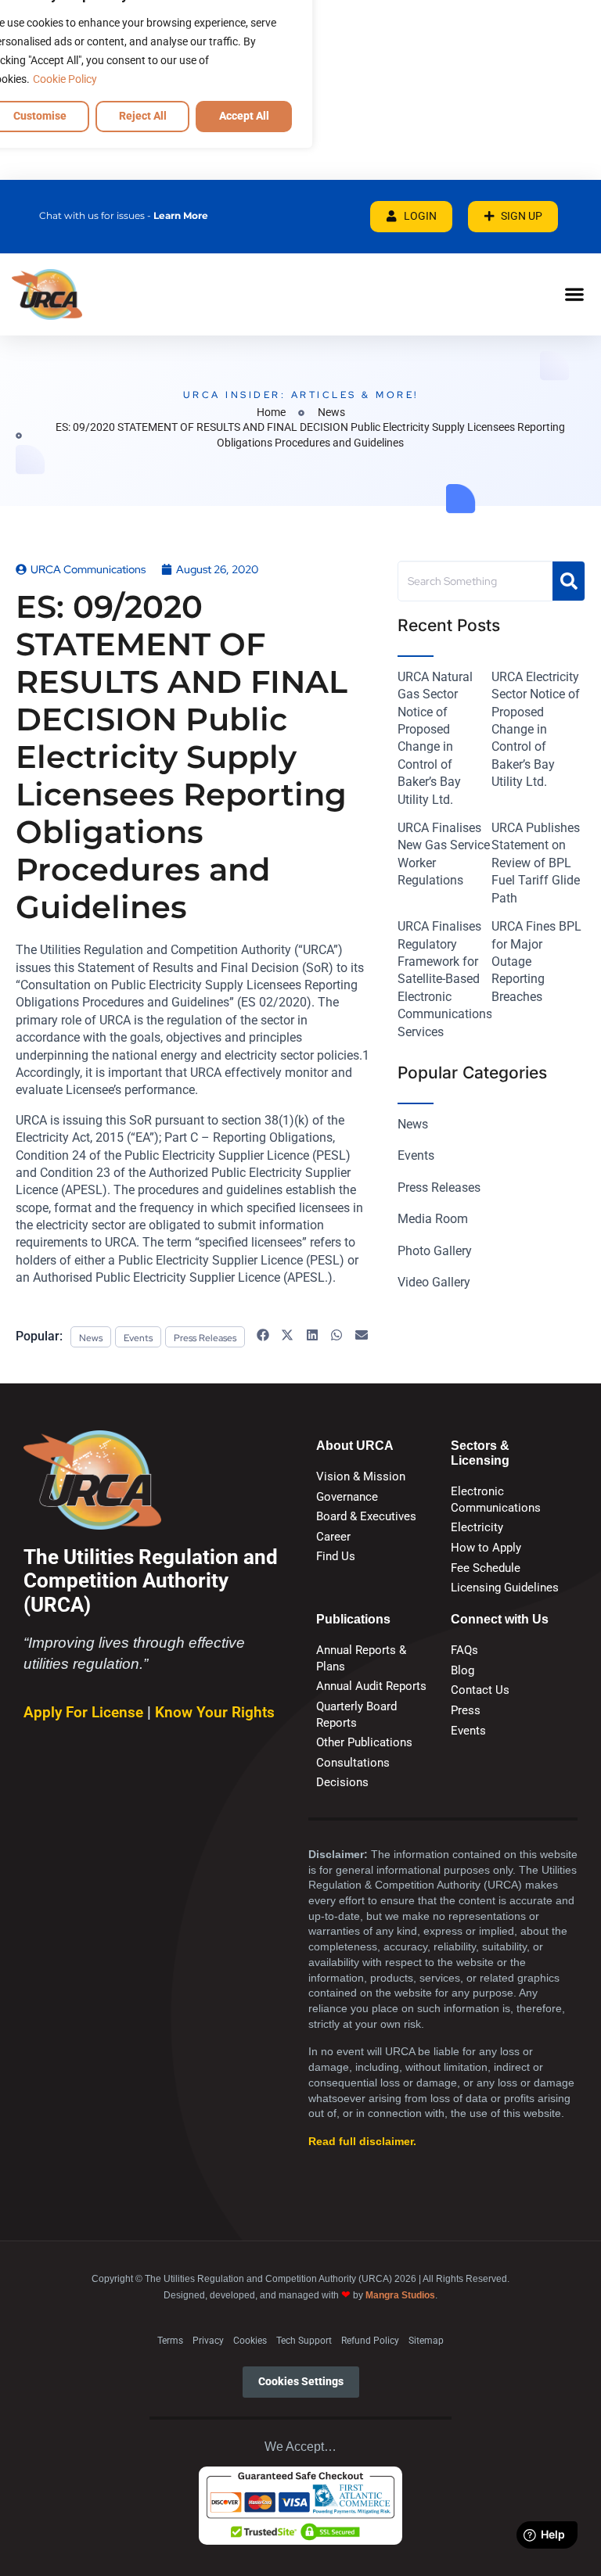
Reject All (143, 116)
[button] (574, 294)
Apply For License (85, 1712)
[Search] (569, 581)
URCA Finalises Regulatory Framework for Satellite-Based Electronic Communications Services (445, 979)
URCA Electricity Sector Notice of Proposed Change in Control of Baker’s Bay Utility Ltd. (536, 729)
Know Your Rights (215, 1712)
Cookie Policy (65, 79)
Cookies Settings (301, 2382)
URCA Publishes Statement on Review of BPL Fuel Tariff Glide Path (536, 863)
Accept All (244, 116)
